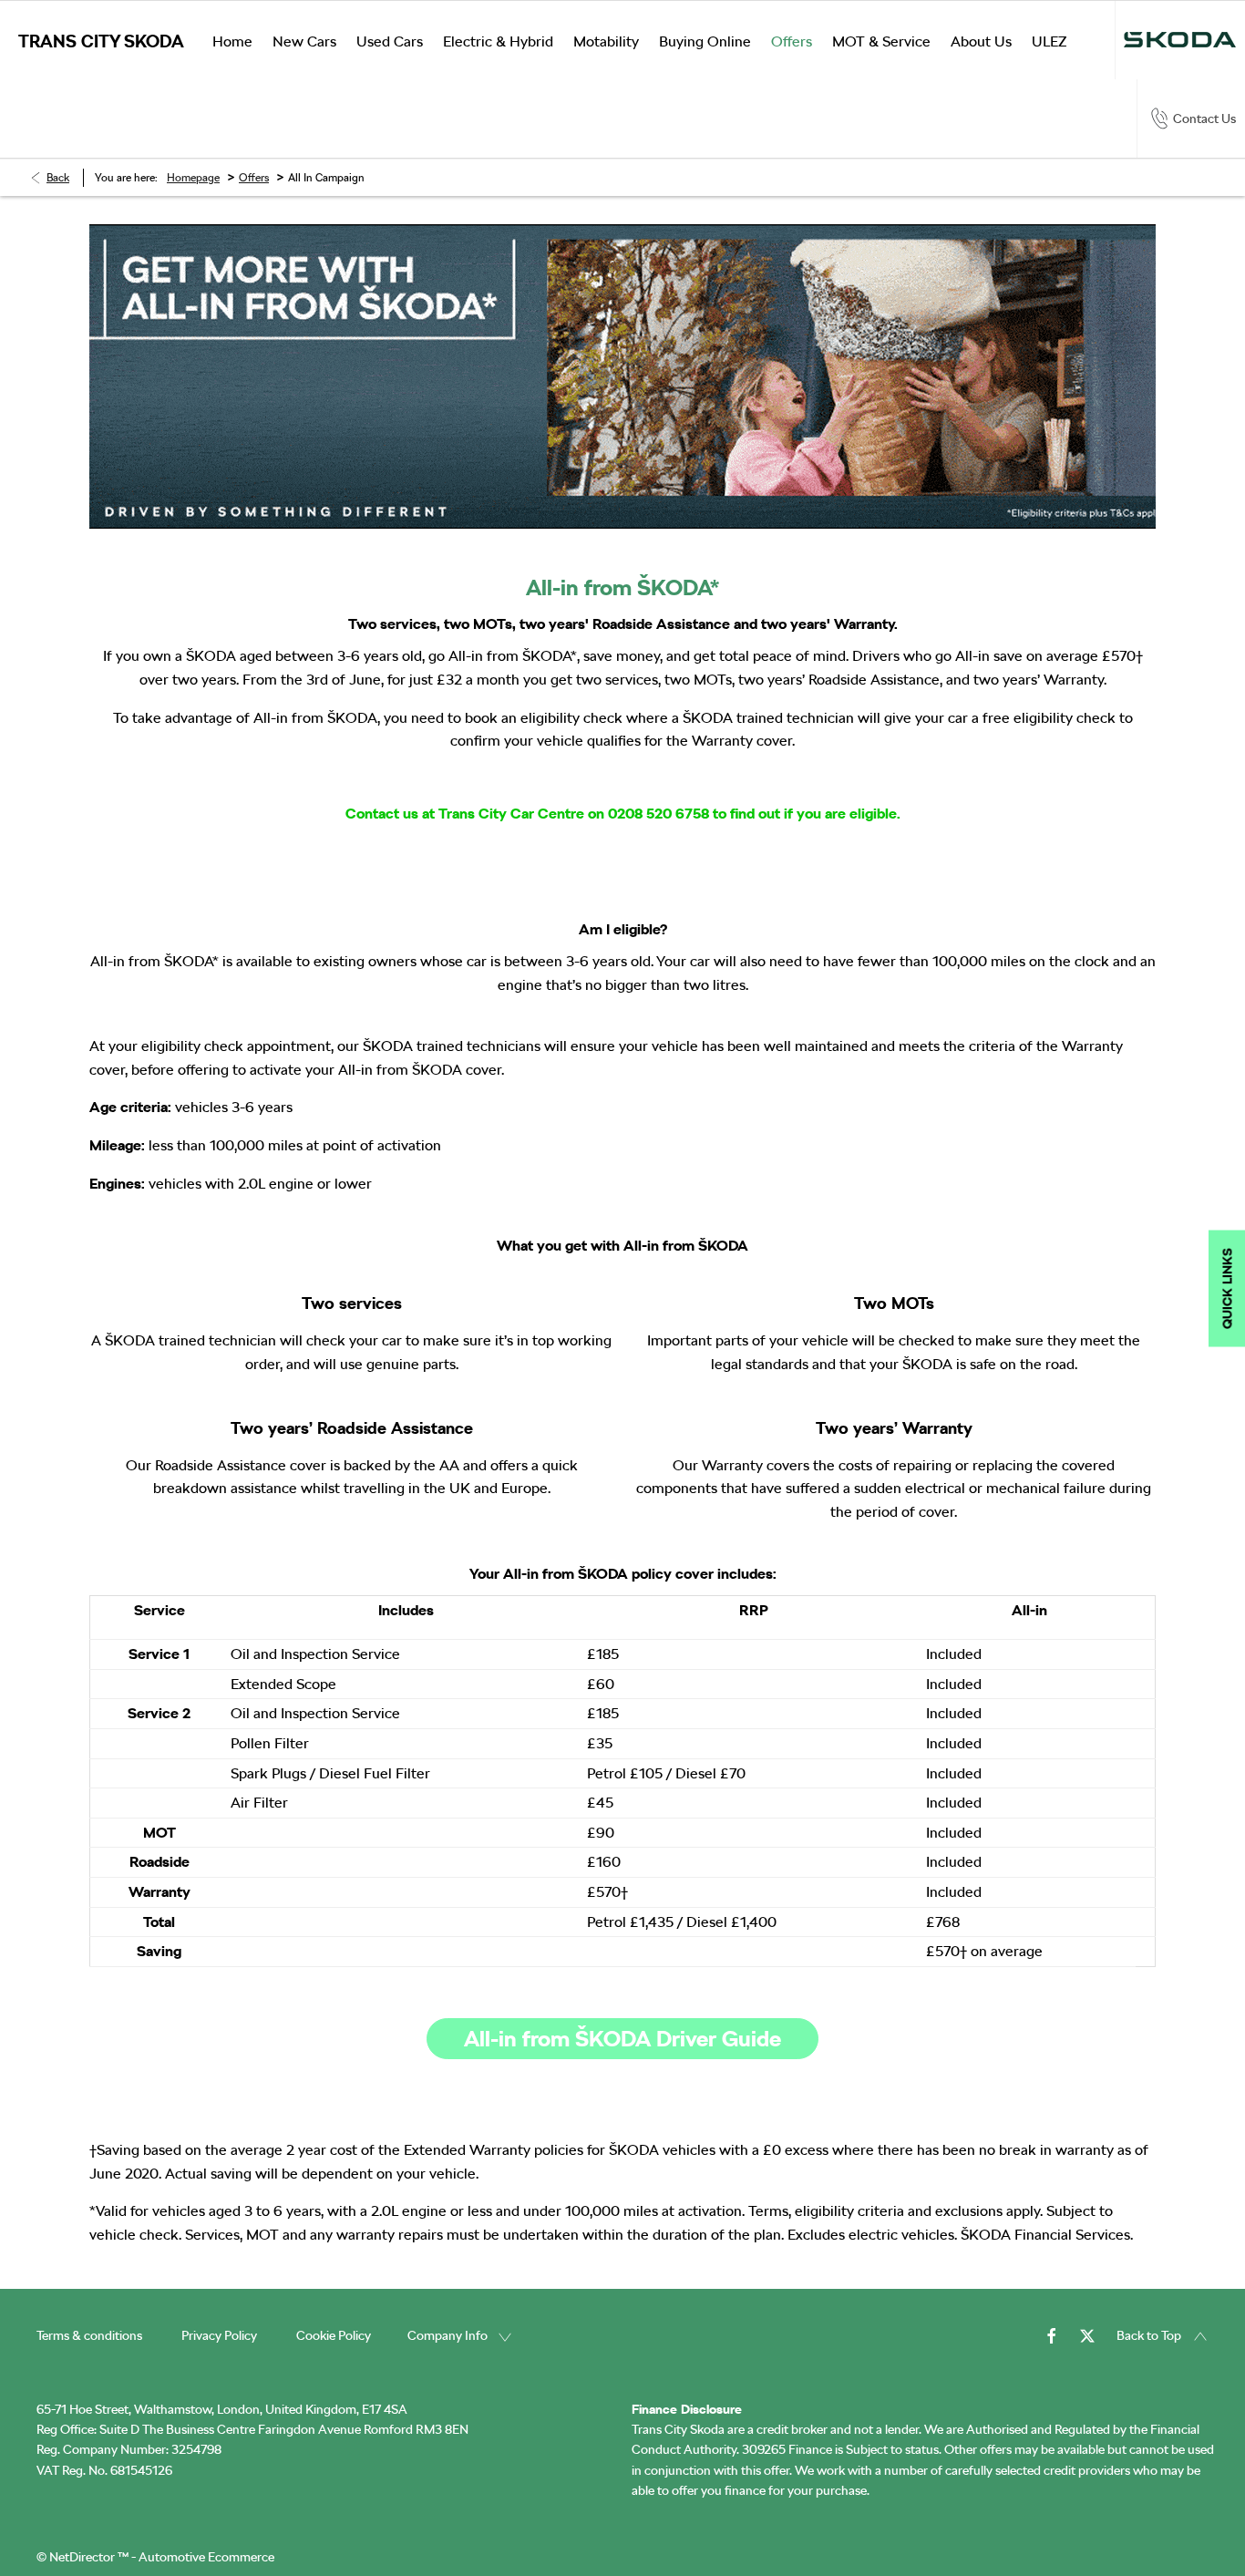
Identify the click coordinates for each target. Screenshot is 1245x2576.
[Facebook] (1052, 2335)
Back (58, 178)
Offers (254, 178)
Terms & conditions (89, 2335)
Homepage (193, 178)
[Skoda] (1180, 40)
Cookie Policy (334, 2335)
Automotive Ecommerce (206, 2557)
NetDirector (83, 2557)
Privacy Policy (219, 2335)
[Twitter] (1087, 2335)
